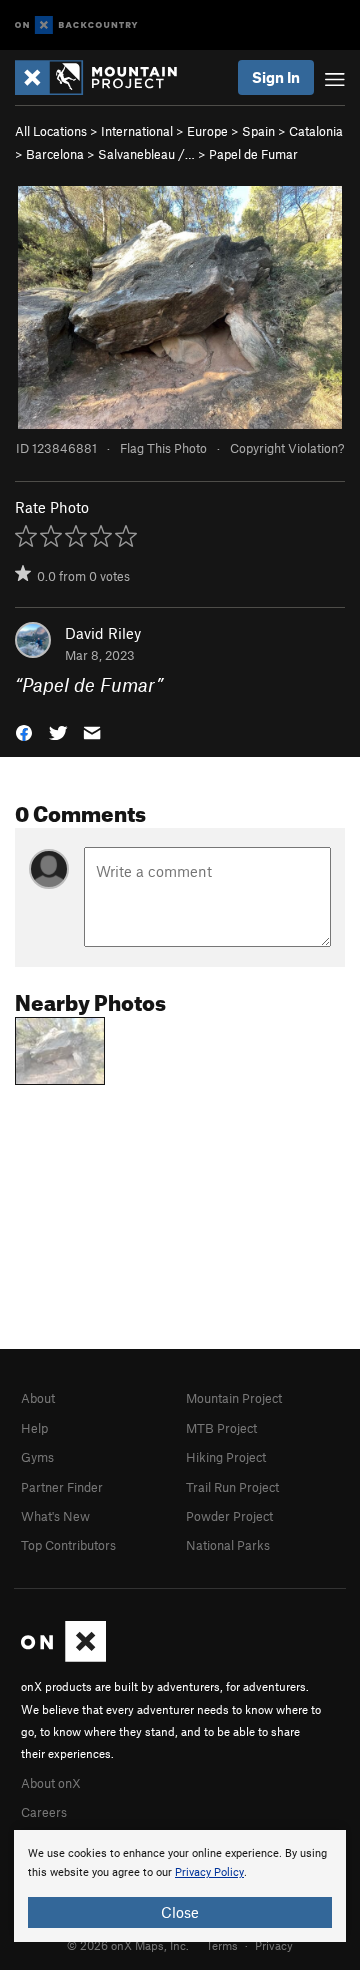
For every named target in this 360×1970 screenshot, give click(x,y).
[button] (24, 731)
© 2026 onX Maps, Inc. (128, 1945)
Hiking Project (226, 1457)
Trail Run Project (232, 1487)
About (38, 1398)
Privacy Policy (209, 1872)
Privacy (274, 1945)
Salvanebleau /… (146, 154)
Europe (207, 131)
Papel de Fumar (253, 154)
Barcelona (55, 154)
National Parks (228, 1545)
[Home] (106, 77)
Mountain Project (234, 1398)
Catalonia (316, 131)
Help (34, 1428)
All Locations (51, 131)
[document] (180, 1886)
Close (180, 1912)
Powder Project (229, 1516)
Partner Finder (62, 1487)
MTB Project (221, 1428)
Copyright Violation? (287, 448)
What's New (55, 1516)
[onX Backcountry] (76, 25)
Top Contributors (68, 1545)
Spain (258, 131)
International (137, 131)
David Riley (103, 633)
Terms (222, 1945)
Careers (44, 1812)
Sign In (276, 77)
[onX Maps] (63, 1657)
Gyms (37, 1457)
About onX (51, 1783)
